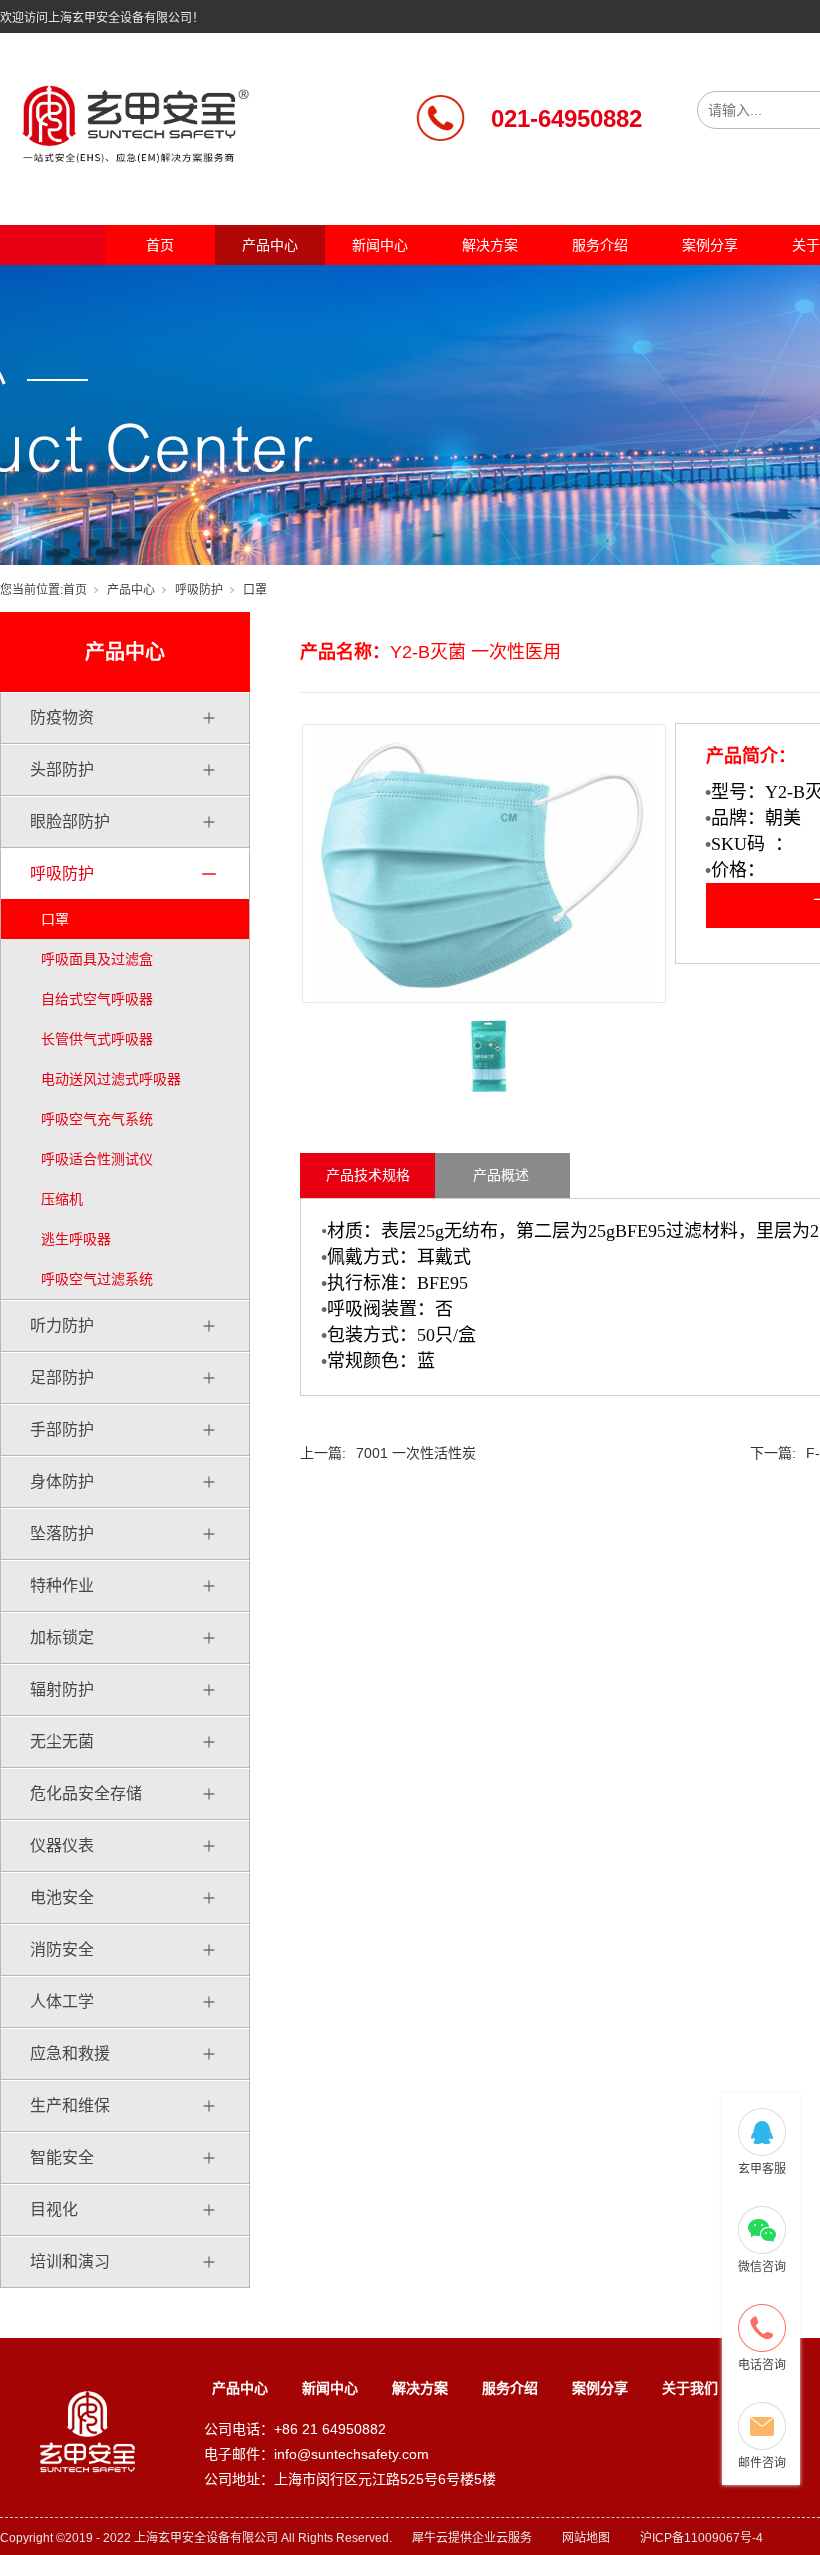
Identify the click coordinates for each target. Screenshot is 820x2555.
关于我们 (690, 2388)
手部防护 (62, 1429)
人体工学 (62, 2001)
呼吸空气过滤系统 (97, 1279)
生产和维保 (70, 2105)
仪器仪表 (62, 1845)
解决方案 (490, 245)
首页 (160, 245)
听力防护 (62, 1325)
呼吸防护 (199, 590)
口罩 (255, 590)
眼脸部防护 (70, 821)
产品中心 (270, 245)
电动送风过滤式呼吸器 (111, 1079)
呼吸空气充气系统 (97, 1119)
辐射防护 (62, 1689)
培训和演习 (70, 2261)
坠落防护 (62, 1533)
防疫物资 (62, 717)
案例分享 (710, 245)
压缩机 (62, 1199)
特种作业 (62, 1585)
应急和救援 (70, 2053)
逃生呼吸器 (76, 1239)
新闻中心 (380, 245)
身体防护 (62, 1481)
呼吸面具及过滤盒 (97, 959)
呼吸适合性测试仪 (97, 1159)
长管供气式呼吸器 (97, 1039)
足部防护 (62, 1377)
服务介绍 (600, 245)
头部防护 (62, 769)
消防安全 (62, 1949)
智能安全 (62, 2157)
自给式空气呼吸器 (97, 999)
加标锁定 (62, 1637)
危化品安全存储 (86, 1793)
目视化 (54, 2209)
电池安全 (62, 1897)
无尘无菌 (62, 1741)
